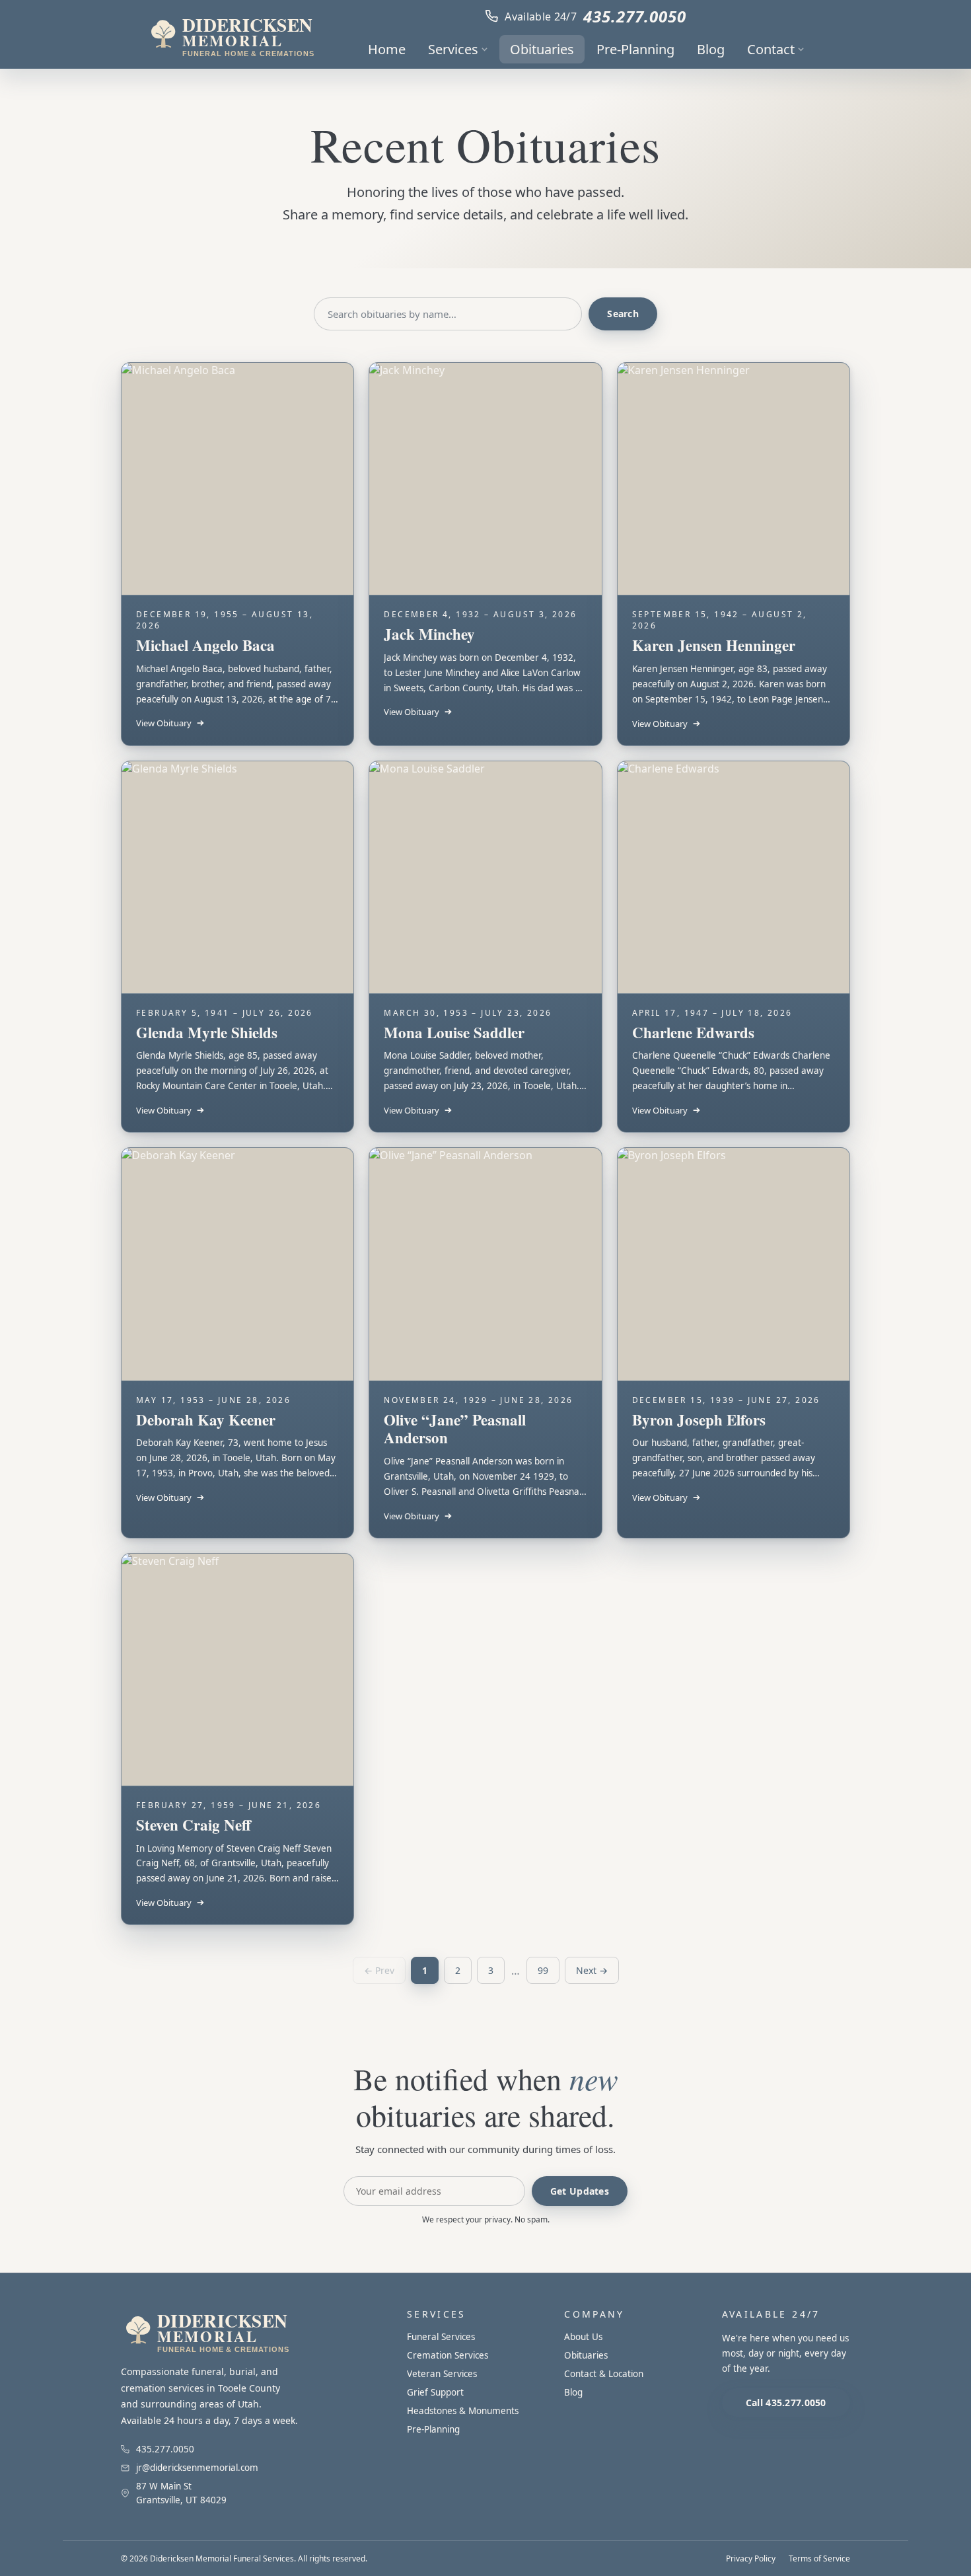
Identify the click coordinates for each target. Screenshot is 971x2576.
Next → (592, 1970)
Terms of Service (819, 2558)
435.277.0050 (635, 16)
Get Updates (580, 2191)
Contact (771, 49)
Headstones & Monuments (463, 2411)
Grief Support (435, 2392)
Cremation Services (448, 2355)
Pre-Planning (635, 49)
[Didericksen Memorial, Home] (231, 34)
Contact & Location (604, 2374)
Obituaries (542, 49)
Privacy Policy (751, 2558)
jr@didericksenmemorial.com (197, 2468)
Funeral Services (441, 2337)
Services (453, 49)
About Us (583, 2337)
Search (623, 314)
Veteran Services (442, 2374)
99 (543, 1970)
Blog (711, 49)
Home (387, 49)
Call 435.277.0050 (786, 2403)
